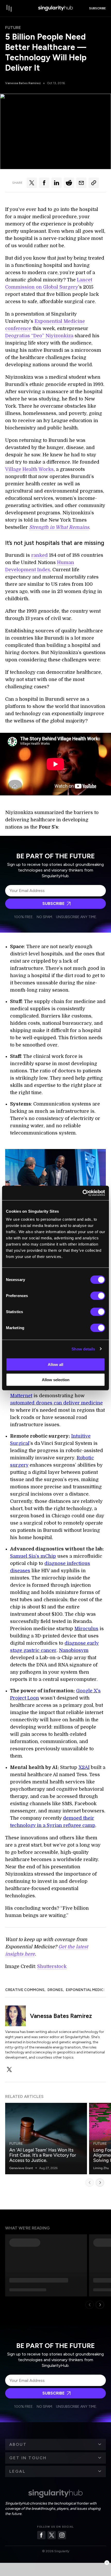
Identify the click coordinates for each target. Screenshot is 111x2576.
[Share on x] (32, 183)
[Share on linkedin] (57, 183)
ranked (39, 555)
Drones (55, 1990)
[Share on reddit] (69, 183)
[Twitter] (52, 2535)
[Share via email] (81, 183)
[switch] (98, 1296)
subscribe (97, 8)
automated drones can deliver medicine (56, 1403)
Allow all (55, 1364)
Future (13, 28)
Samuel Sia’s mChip (33, 1556)
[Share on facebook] (44, 183)
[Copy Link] (94, 183)
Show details (83, 1349)
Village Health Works (29, 469)
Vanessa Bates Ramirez (23, 83)
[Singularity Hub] (55, 8)
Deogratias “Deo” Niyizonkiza (39, 336)
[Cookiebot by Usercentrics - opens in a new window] (82, 1193)
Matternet (21, 1396)
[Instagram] (62, 2535)
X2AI (84, 1767)
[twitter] (9, 2069)
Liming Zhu (101, 2168)
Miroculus (86, 1629)
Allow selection (56, 1380)
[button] (55, 2445)
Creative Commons (25, 1990)
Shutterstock (52, 1966)
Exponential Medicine (88, 1990)
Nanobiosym (74, 1650)
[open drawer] (9, 8)
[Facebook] (41, 2535)
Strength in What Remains (59, 527)
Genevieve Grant (21, 2168)
